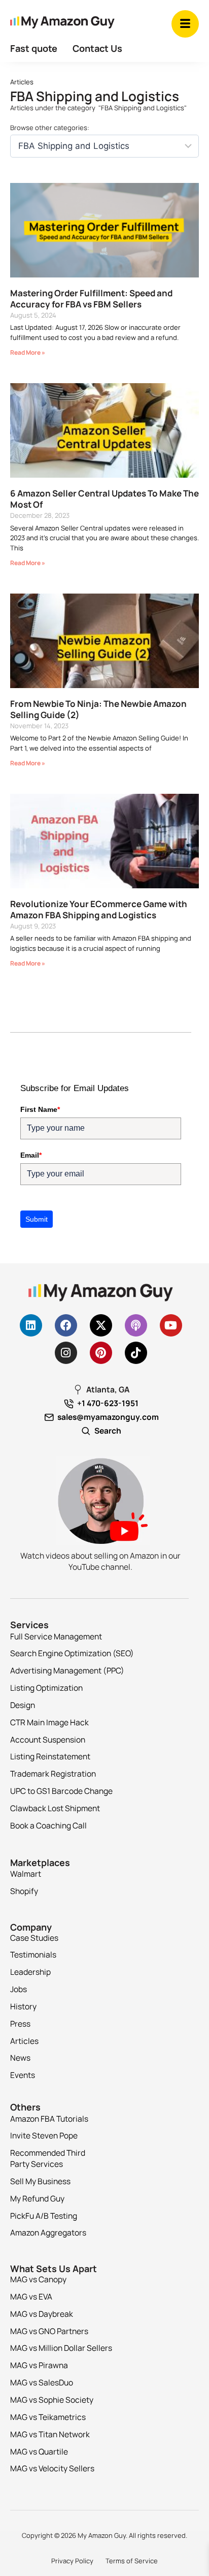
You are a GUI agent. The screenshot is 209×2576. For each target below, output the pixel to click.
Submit (37, 1219)
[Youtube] (171, 1325)
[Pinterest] (101, 1353)
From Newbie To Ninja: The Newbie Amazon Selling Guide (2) (98, 709)
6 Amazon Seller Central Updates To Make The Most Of (104, 499)
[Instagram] (66, 1353)
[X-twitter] (101, 1325)
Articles (22, 82)
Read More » (28, 352)
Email (31, 1155)
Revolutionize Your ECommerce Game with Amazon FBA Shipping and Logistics (99, 909)
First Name (40, 1109)
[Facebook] (66, 1325)
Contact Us (97, 48)
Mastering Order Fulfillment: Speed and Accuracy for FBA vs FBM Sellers (91, 299)
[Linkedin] (31, 1325)
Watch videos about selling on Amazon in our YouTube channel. (100, 1561)
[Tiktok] (136, 1353)
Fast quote (34, 48)
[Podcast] (136, 1325)
